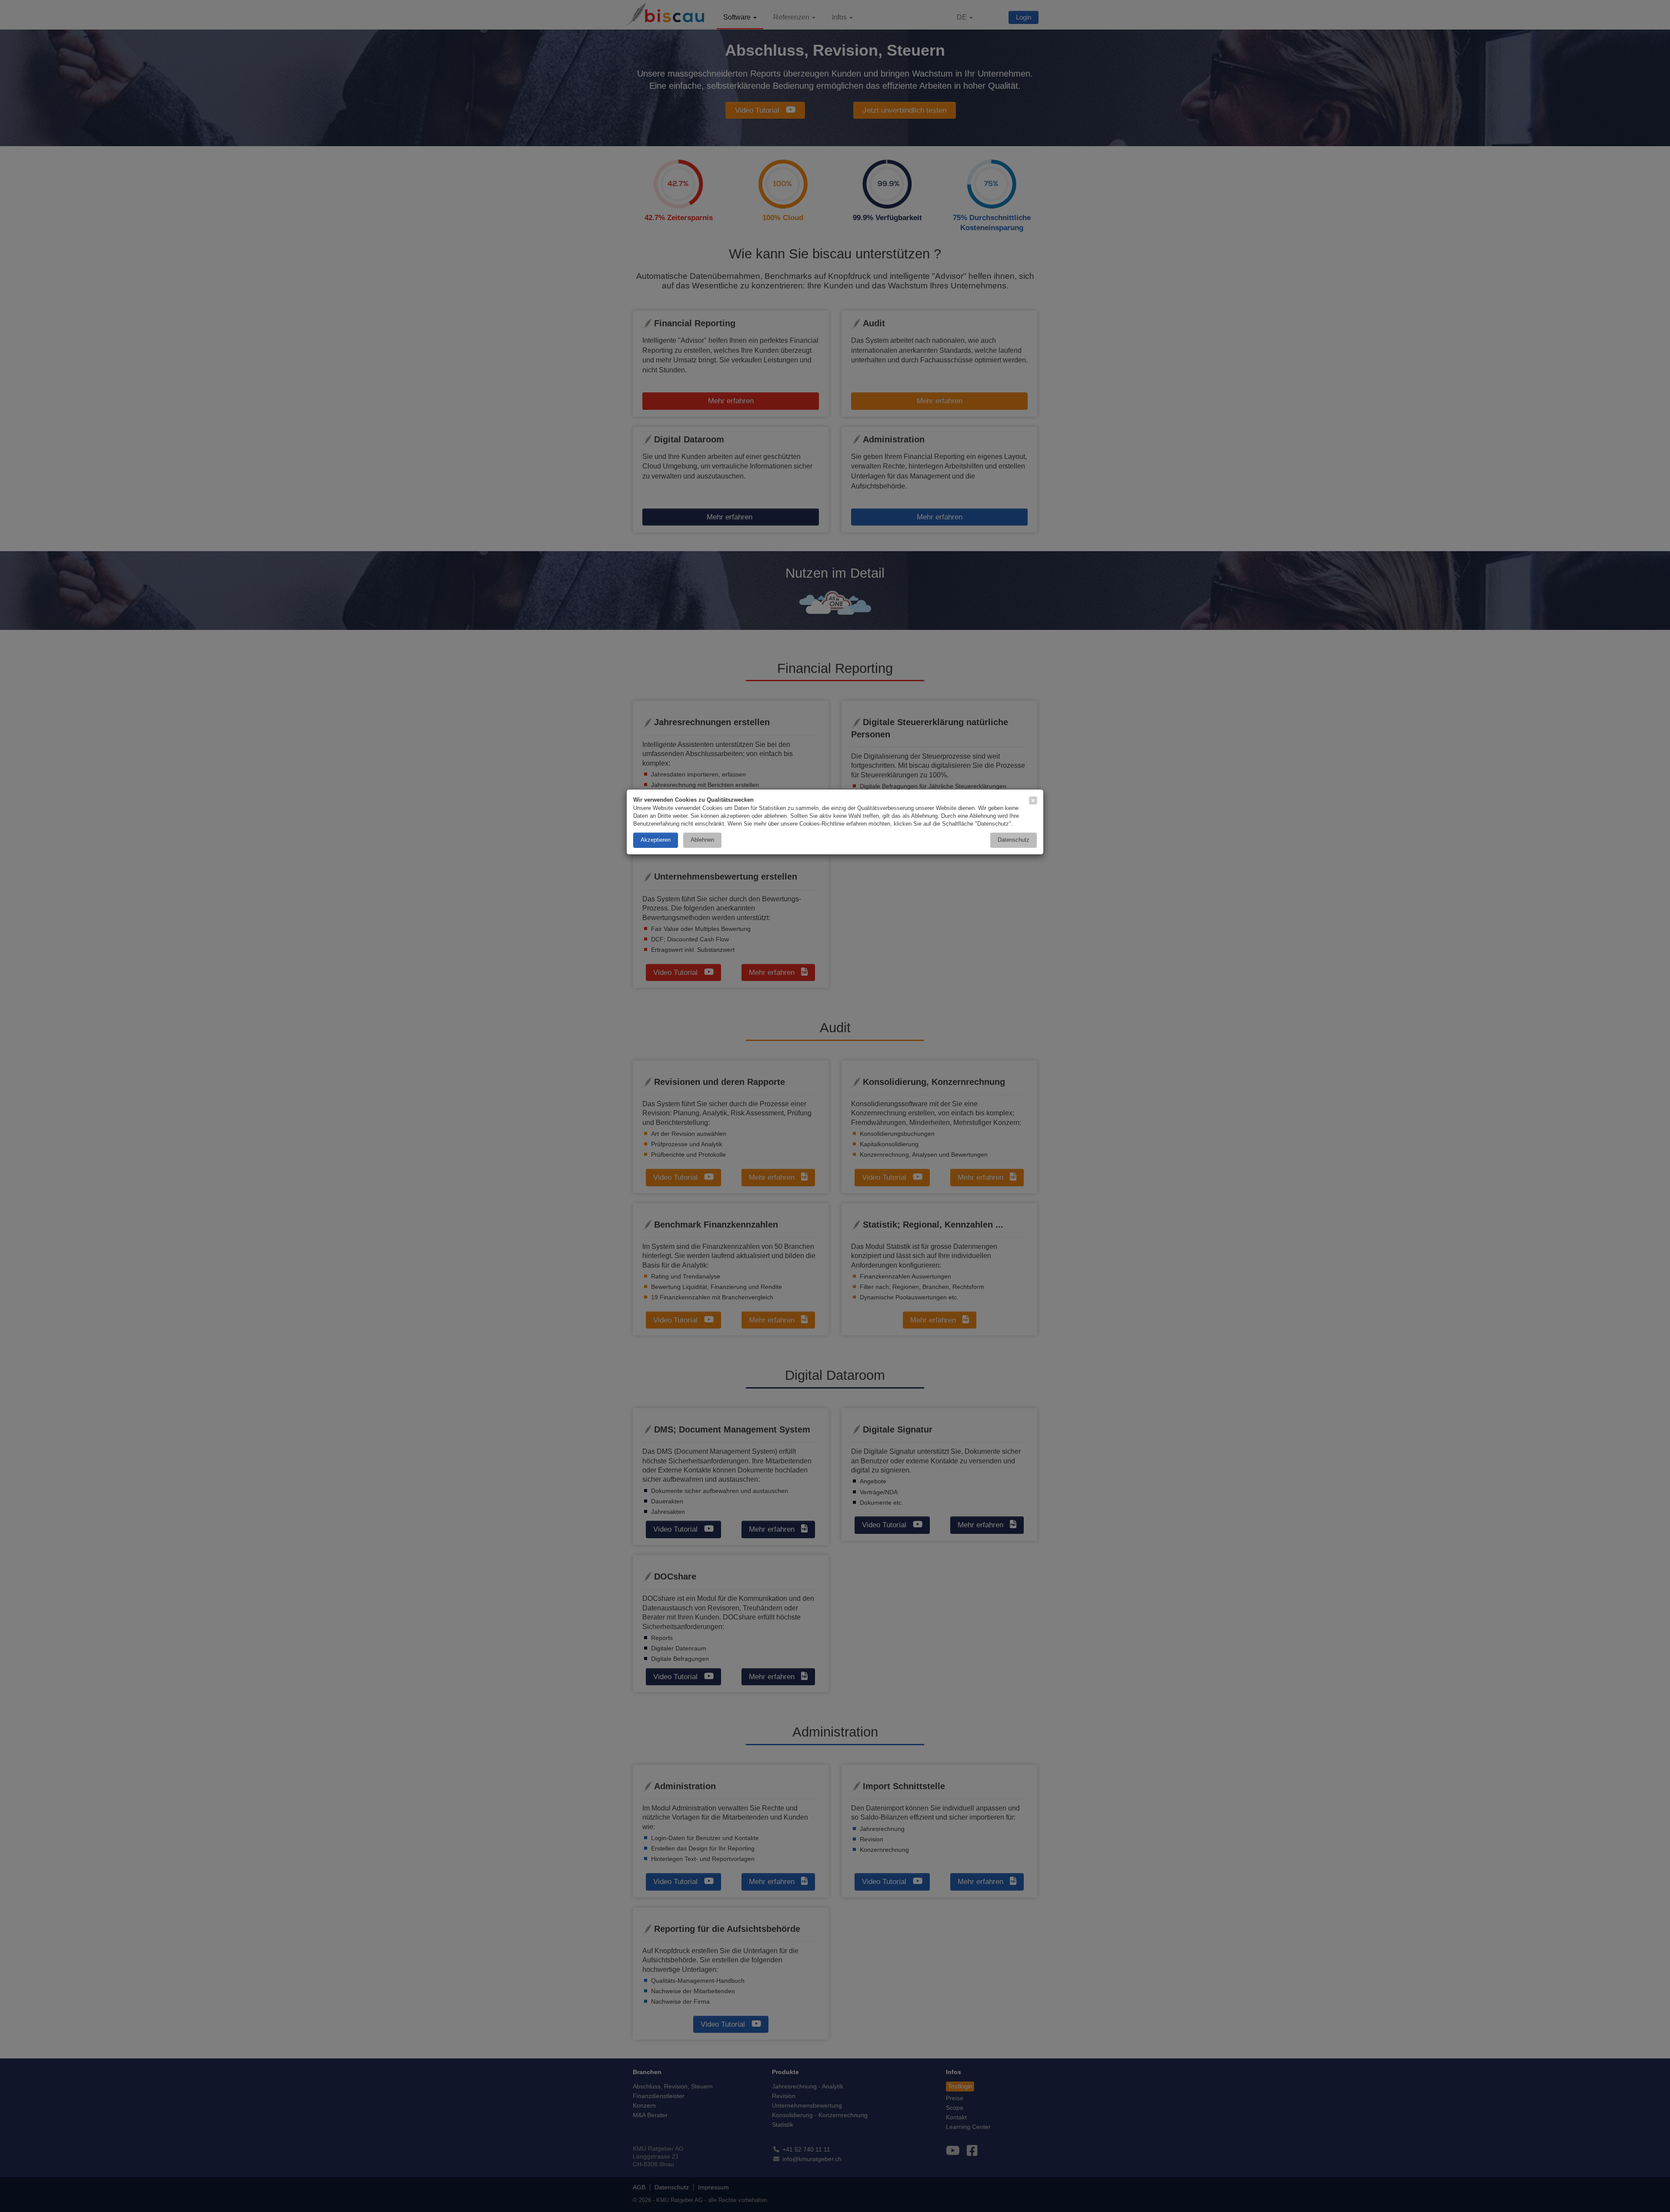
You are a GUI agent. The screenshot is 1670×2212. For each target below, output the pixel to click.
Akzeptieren (656, 840)
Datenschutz (1014, 840)
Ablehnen (702, 840)
